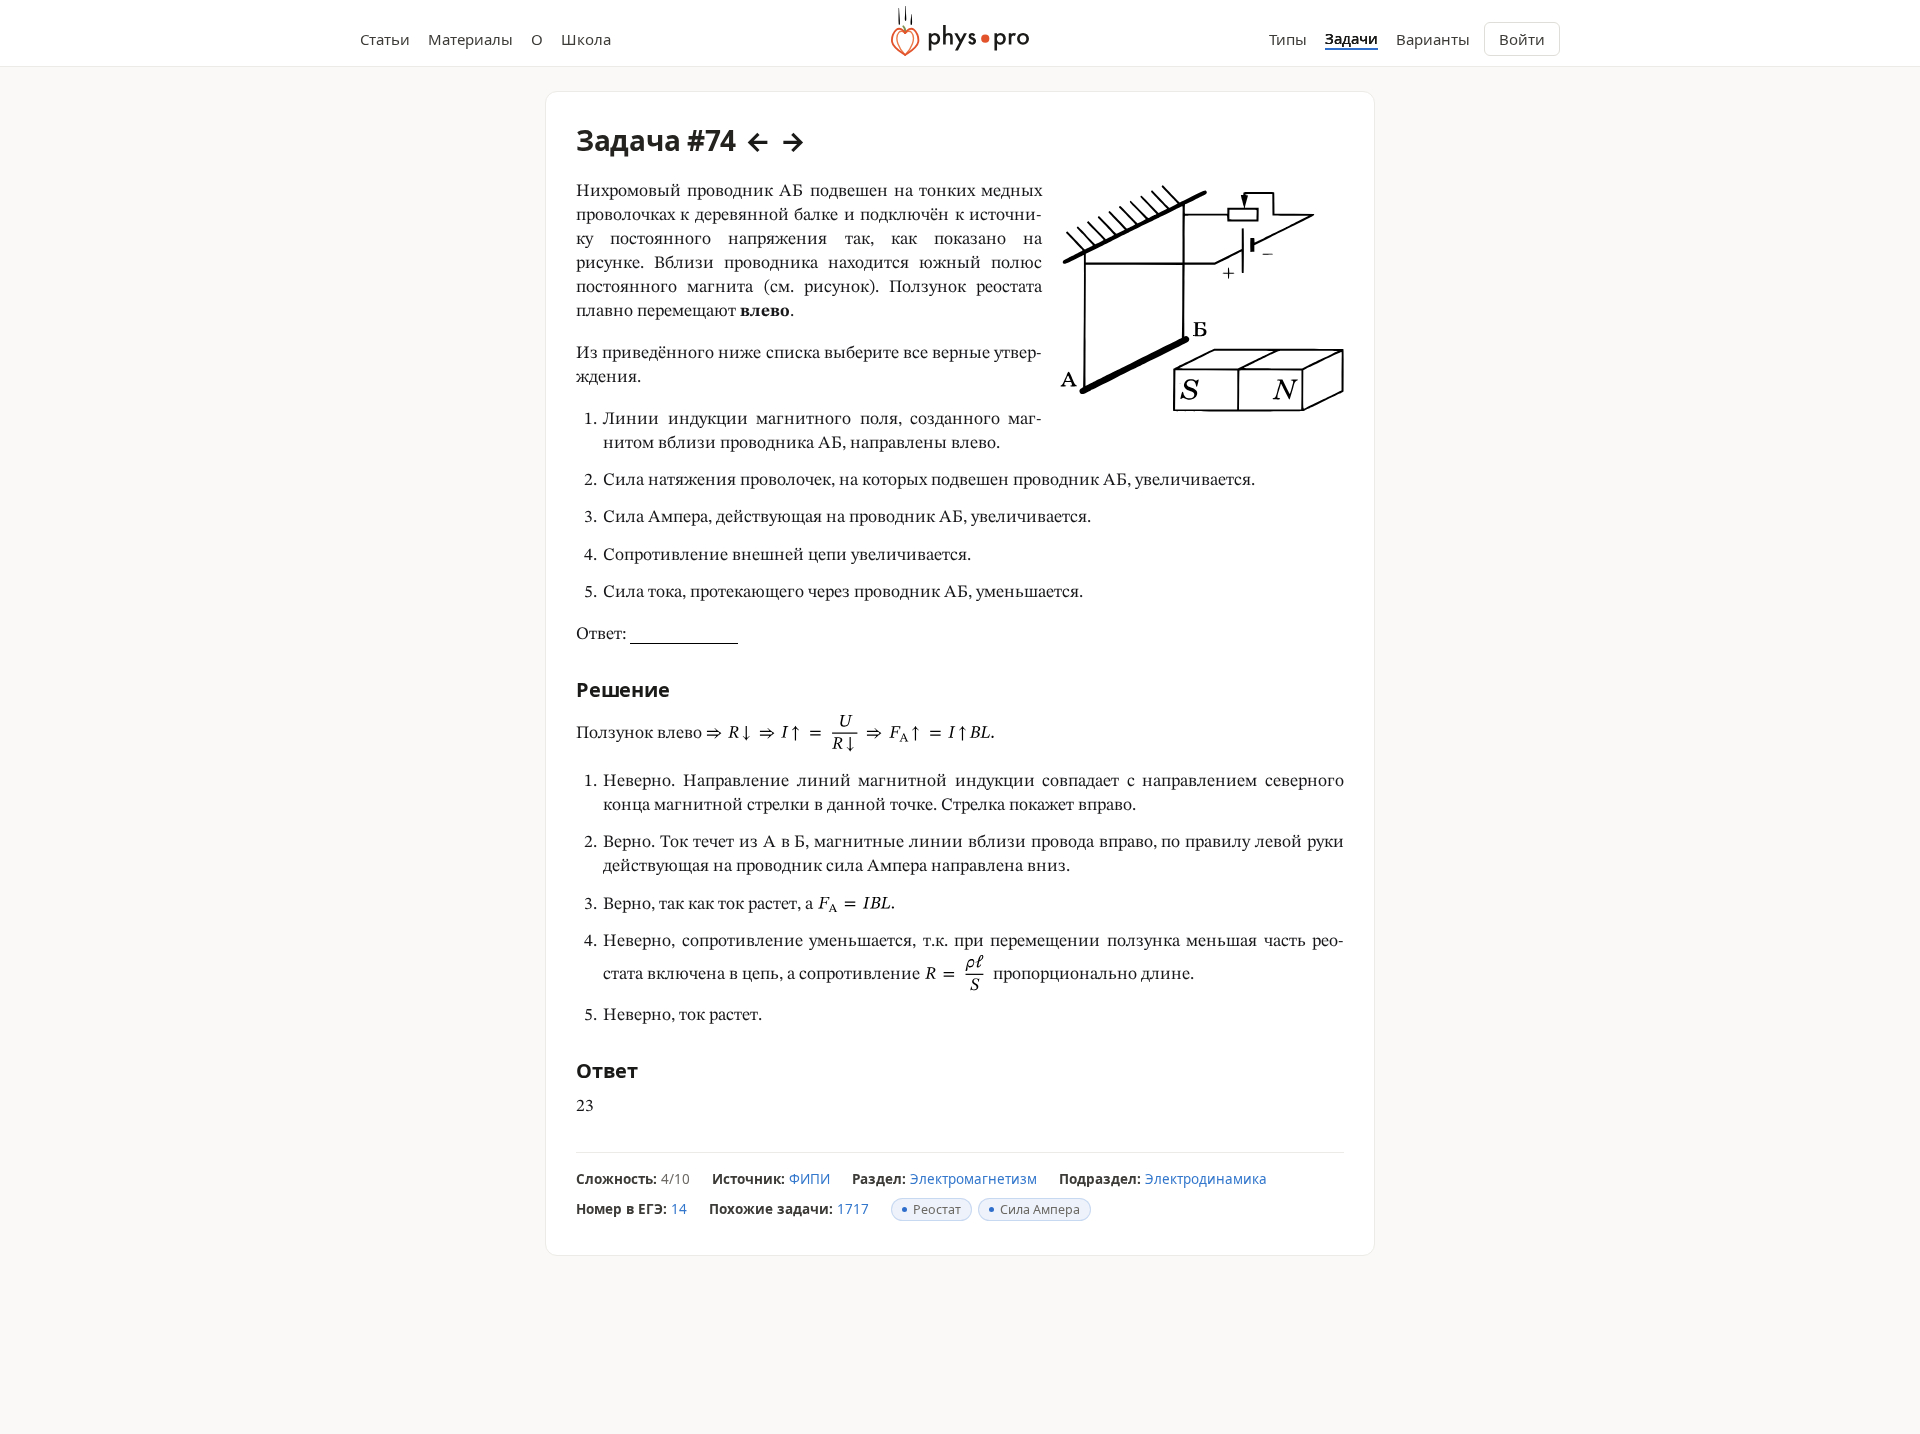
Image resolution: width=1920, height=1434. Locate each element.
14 (679, 1209)
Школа (586, 39)
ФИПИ (809, 1179)
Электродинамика (1206, 1179)
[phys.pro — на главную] (960, 31)
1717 (853, 1209)
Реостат (937, 1209)
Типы (1288, 39)
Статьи (385, 39)
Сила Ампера (1040, 1209)
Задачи (1351, 38)
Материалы (470, 39)
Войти (1522, 39)
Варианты (1433, 39)
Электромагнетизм (973, 1179)
